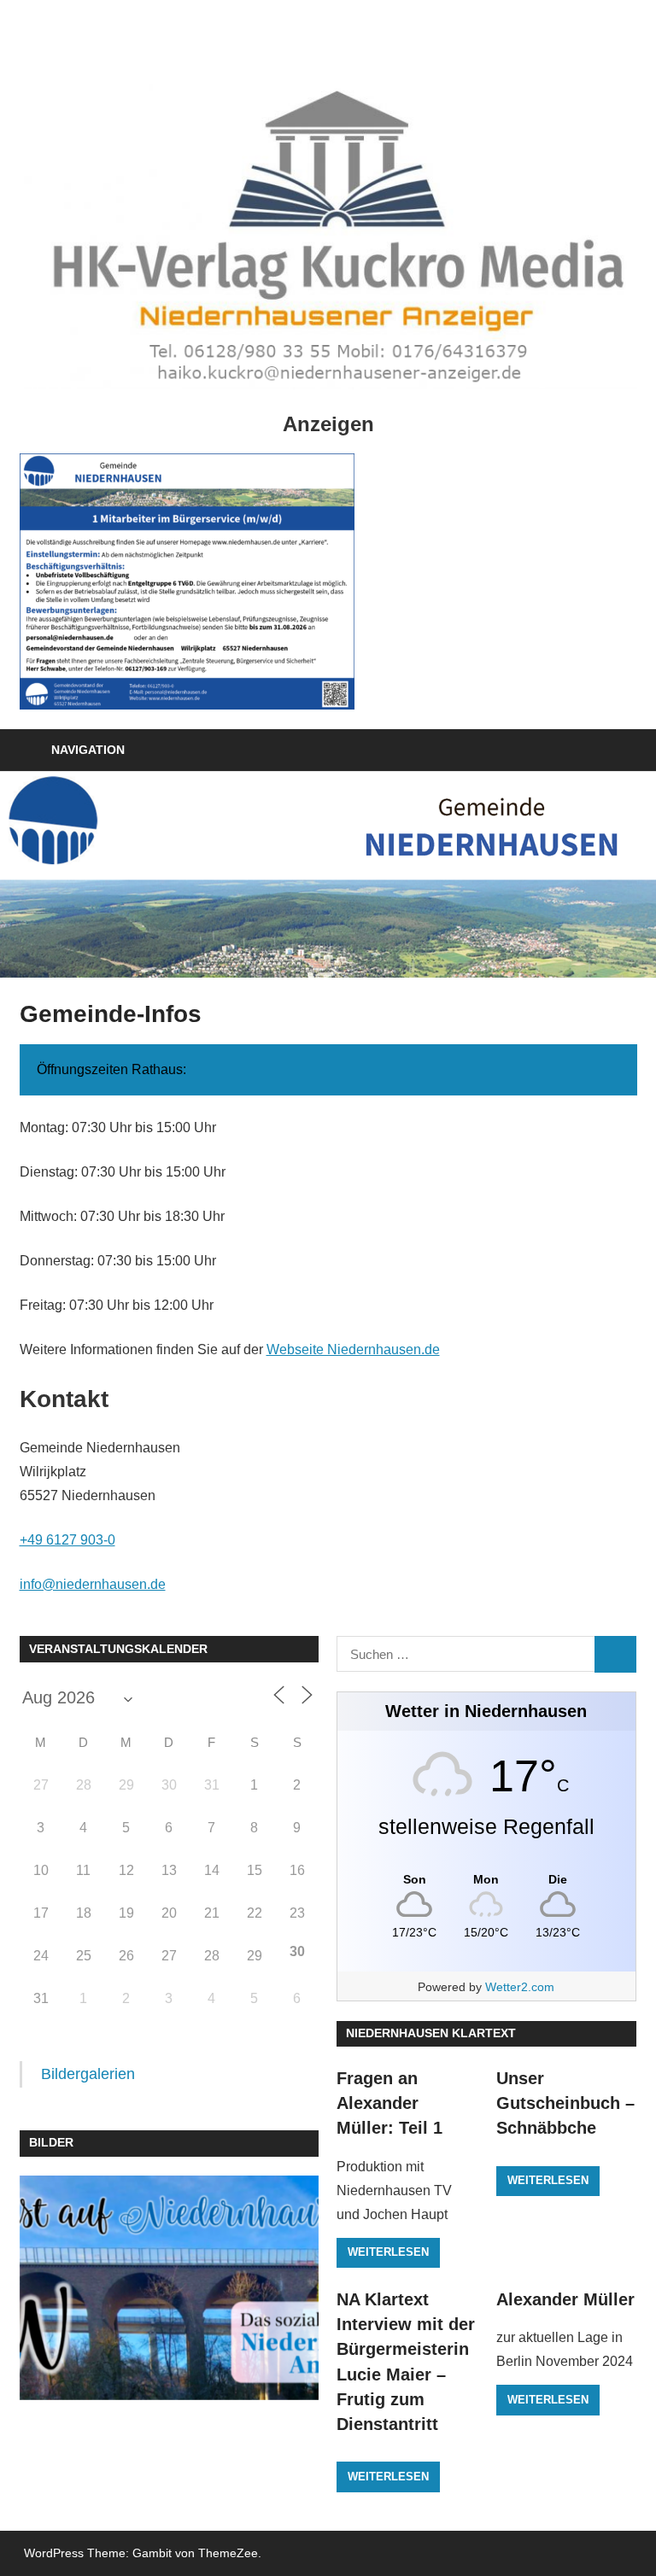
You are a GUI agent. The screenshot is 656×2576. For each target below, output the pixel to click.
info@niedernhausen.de (93, 1584)
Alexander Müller (565, 2299)
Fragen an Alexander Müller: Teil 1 (389, 2103)
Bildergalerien (88, 2074)
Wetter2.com (520, 1987)
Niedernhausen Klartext (431, 2033)
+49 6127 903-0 (67, 1540)
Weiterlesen (388, 2252)
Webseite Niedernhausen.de (353, 1349)
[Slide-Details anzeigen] (187, 581)
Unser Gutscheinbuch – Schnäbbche (565, 2103)
